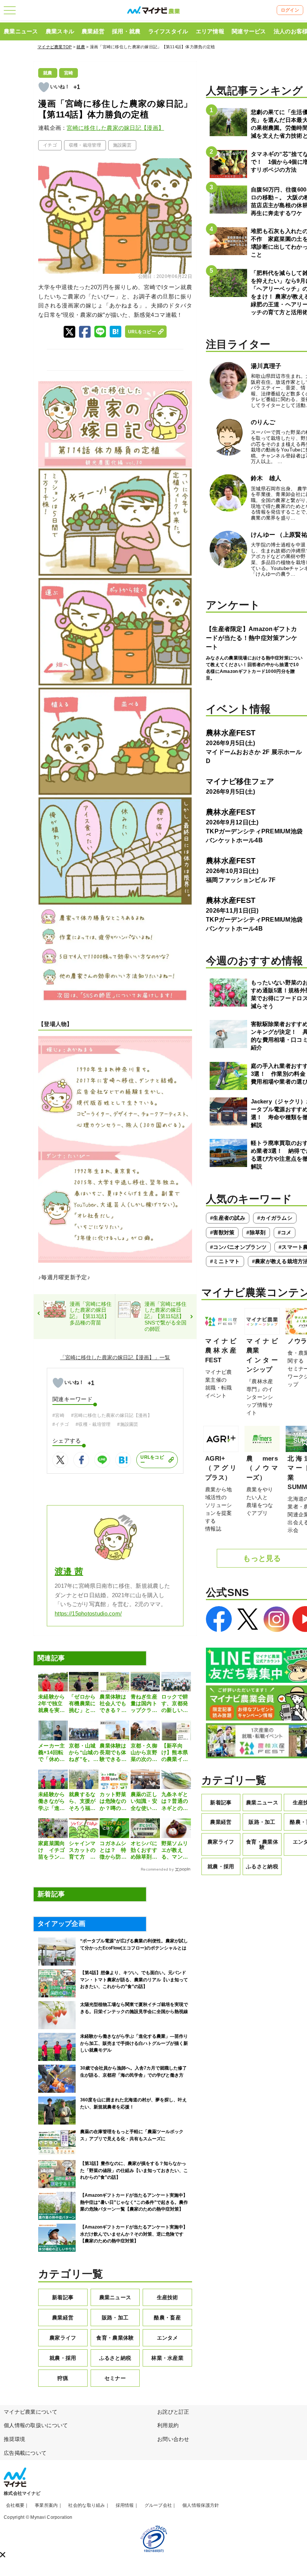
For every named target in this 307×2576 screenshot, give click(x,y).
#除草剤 (256, 1232)
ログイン (290, 10)
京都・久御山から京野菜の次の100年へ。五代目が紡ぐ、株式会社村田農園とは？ (144, 1753)
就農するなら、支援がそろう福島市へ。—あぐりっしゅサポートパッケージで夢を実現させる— (82, 1801)
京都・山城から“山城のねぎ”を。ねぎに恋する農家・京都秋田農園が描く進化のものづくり (84, 1753)
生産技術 (168, 2297)
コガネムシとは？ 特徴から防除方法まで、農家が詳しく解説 (113, 1850)
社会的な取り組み (86, 2505)
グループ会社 (158, 2505)
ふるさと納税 (115, 2358)
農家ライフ (63, 2338)
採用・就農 (126, 31)
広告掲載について (25, 2453)
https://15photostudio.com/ (88, 1614)
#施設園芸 (128, 1424)
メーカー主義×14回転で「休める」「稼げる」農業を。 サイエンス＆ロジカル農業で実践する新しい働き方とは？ (52, 1753)
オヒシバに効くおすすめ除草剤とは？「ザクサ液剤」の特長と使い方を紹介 (144, 1850)
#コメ (285, 1232)
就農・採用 (63, 2358)
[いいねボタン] (44, 87)
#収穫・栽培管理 (93, 1424)
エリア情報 (210, 31)
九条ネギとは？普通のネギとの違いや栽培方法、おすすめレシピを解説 (175, 1801)
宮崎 (69, 73)
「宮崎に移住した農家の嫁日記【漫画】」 (110, 1357)
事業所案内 (46, 2505)
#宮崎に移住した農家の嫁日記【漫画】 (112, 1415)
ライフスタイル (168, 31)
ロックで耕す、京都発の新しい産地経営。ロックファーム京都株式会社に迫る (175, 1704)
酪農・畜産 (167, 2318)
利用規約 (168, 2425)
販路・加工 (115, 2318)
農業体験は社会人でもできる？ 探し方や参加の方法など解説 (113, 1704)
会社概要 (15, 2505)
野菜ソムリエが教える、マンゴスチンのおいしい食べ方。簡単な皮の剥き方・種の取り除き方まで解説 (175, 1850)
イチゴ (50, 145)
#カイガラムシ (275, 1218)
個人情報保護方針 (201, 2505)
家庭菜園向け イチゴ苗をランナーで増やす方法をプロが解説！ (51, 1850)
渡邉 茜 (69, 1572)
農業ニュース (21, 31)
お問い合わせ (173, 2439)
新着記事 (63, 2297)
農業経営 (93, 31)
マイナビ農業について (31, 2412)
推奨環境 (14, 2439)
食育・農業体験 (115, 2338)
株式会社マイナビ (22, 2493)
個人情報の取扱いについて (36, 2425)
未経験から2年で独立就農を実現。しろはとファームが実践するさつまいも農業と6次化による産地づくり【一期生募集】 (51, 1704)
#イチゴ (61, 1424)
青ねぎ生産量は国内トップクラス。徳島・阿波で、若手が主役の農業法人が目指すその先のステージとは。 (144, 1704)
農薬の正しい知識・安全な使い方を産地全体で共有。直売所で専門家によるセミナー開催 (144, 1801)
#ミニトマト (225, 1261)
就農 (81, 47)
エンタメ (168, 2338)
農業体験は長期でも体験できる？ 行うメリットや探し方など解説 (114, 1753)
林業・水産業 (167, 2358)
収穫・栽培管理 (85, 145)
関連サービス (249, 31)
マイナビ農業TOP (55, 47)
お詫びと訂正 (173, 2412)
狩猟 (63, 2378)
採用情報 (125, 2505)
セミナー (115, 2378)
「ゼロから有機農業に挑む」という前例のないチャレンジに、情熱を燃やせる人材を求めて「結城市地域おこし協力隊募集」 (82, 1704)
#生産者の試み (228, 1218)
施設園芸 (122, 145)
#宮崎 (58, 1415)
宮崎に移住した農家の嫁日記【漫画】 (115, 128)
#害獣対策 (222, 1232)
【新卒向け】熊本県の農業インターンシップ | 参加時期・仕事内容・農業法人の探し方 (175, 1753)
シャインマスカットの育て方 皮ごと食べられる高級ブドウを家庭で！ (82, 1850)
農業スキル (60, 31)
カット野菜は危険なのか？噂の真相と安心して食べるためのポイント (113, 1801)
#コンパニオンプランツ (238, 1247)
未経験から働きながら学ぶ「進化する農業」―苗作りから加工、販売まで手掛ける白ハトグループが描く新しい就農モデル (51, 1801)
